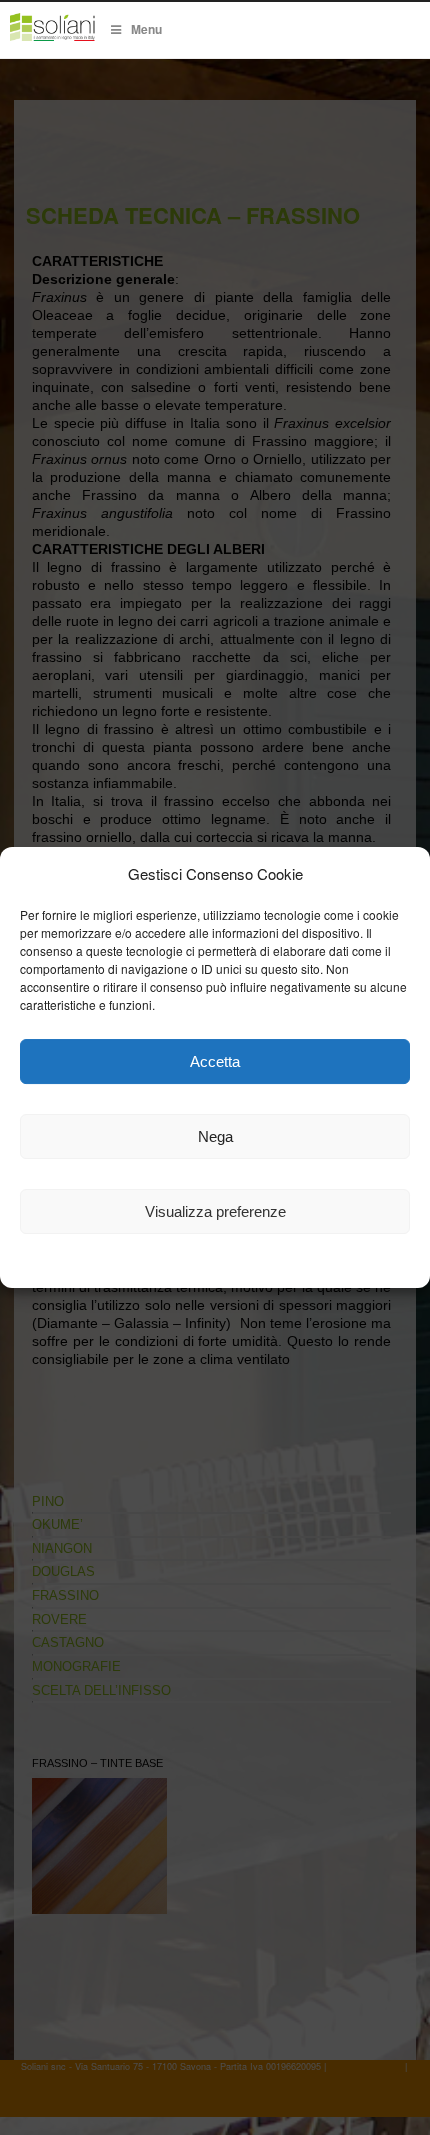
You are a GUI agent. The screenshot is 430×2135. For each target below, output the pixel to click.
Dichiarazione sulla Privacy (268, 1263)
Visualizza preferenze (215, 1211)
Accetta (215, 1061)
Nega (215, 1136)
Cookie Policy (126, 1263)
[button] (400, 874)
